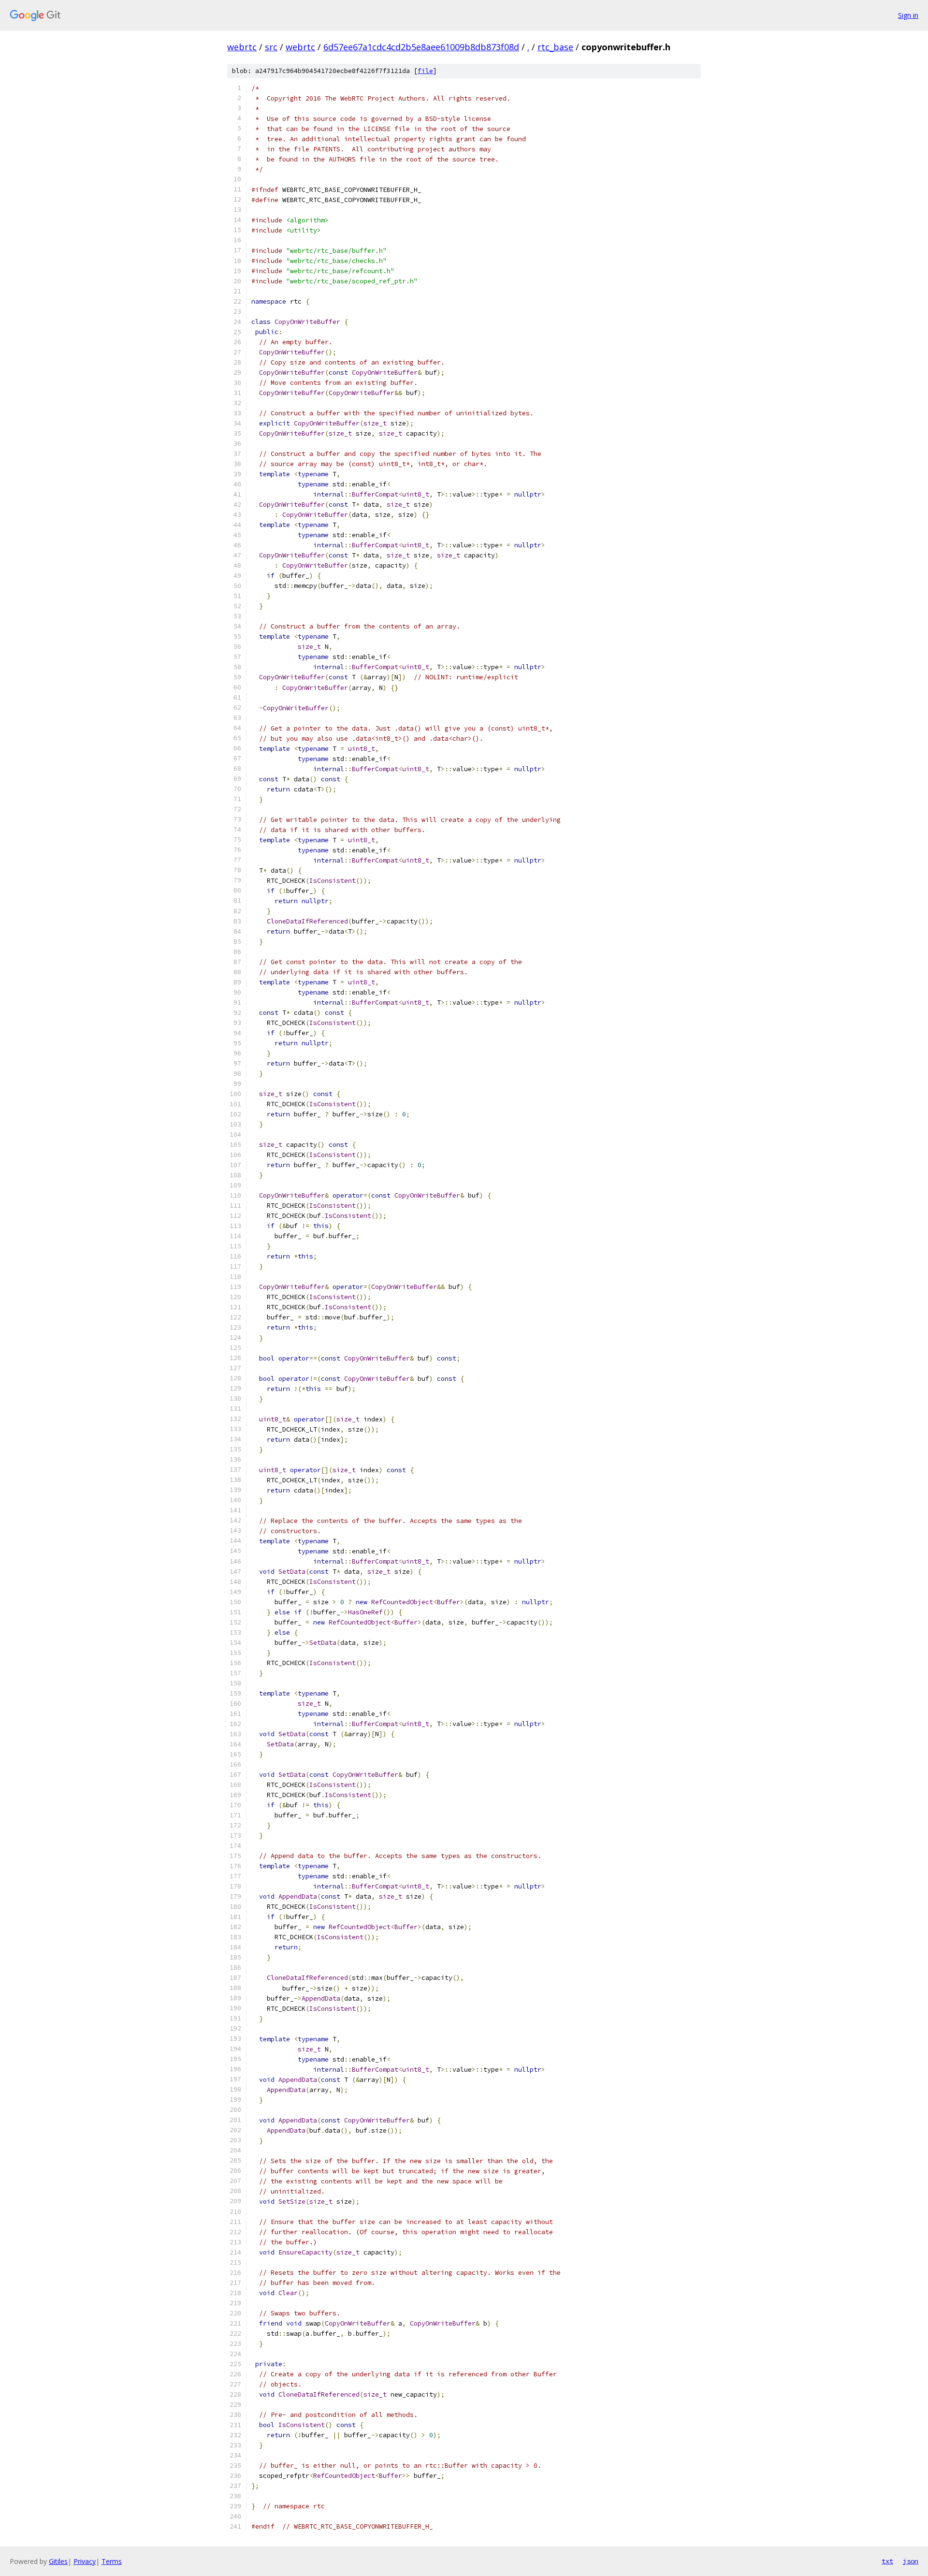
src (271, 47)
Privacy (85, 2561)
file (425, 71)
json (911, 2561)
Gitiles (58, 2561)
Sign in (908, 15)
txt (887, 2561)
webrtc (242, 47)
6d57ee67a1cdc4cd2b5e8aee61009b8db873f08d (421, 47)
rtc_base (555, 47)
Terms (112, 2561)
